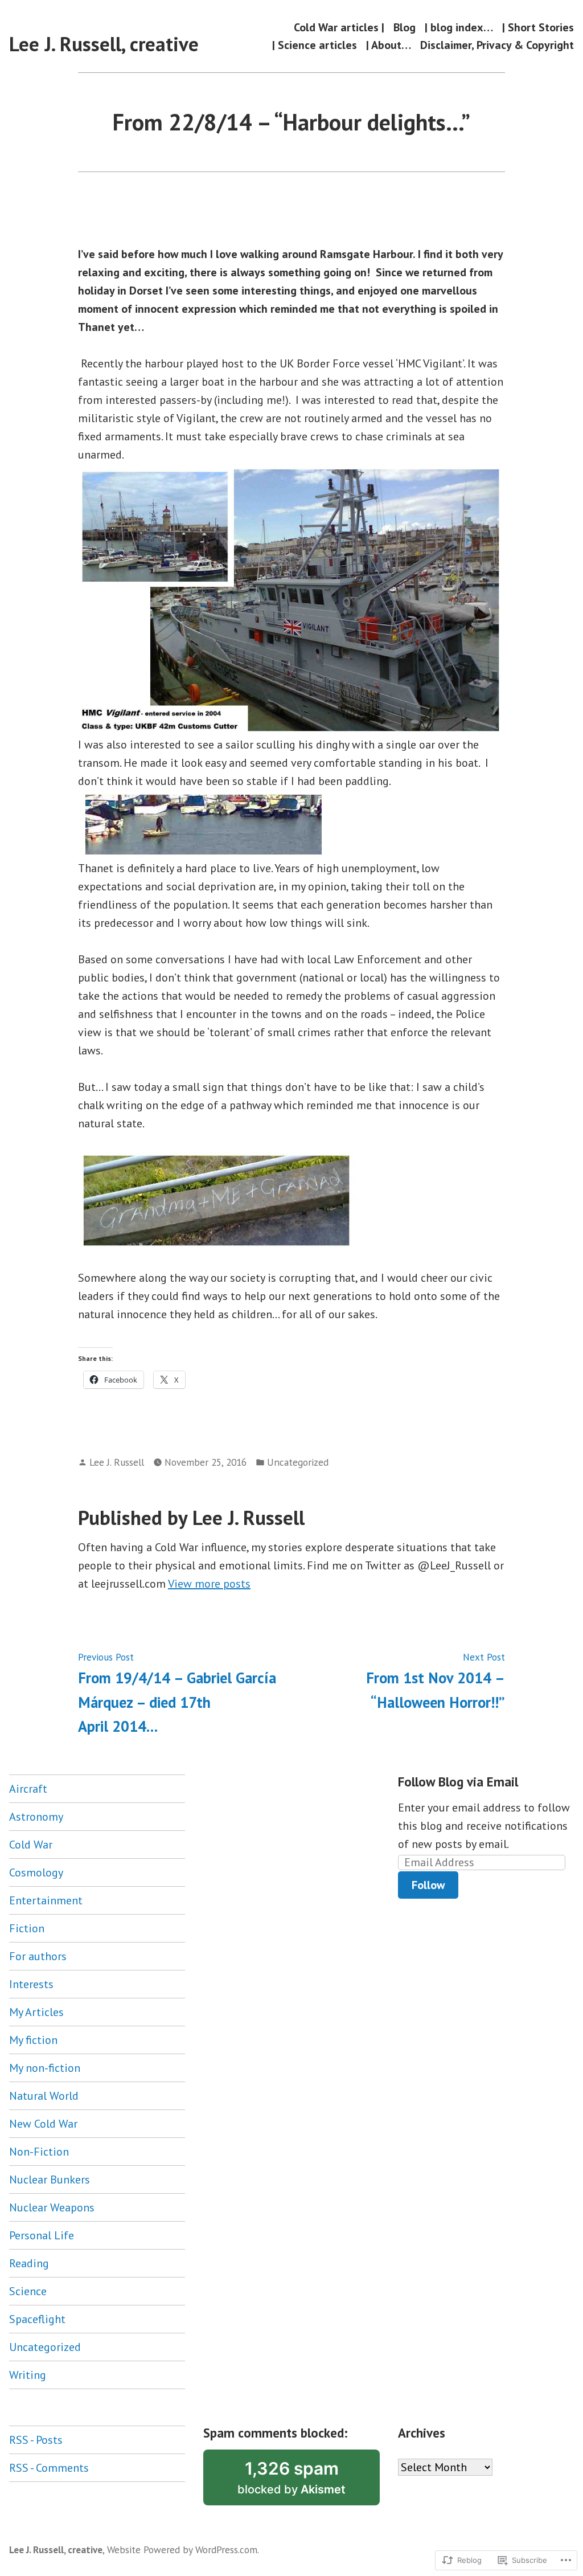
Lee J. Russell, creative (104, 44)
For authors (38, 1956)
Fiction (27, 1928)
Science (28, 2291)
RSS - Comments (49, 2468)
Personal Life (42, 2235)
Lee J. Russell (117, 1462)
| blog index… (459, 27)
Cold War (31, 1845)
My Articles (36, 2012)
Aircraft (28, 1789)
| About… (389, 45)
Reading (29, 2263)
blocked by (308, 2482)
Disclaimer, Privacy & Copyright (497, 45)
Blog (405, 27)
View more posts (209, 1584)
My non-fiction (45, 2068)
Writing (28, 2375)
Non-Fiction (39, 2152)
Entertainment (46, 1900)
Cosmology (36, 1872)
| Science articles (315, 45)
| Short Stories (538, 27)
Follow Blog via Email (458, 1782)
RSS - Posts (36, 2440)
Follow (428, 1885)
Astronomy (36, 1817)
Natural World (44, 2096)
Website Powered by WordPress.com (182, 2550)
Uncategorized (298, 1462)
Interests (31, 1984)
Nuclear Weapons (52, 2207)
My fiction (33, 2040)
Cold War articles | (339, 27)
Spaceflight (37, 2319)
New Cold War (43, 2124)
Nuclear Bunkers (50, 2180)
